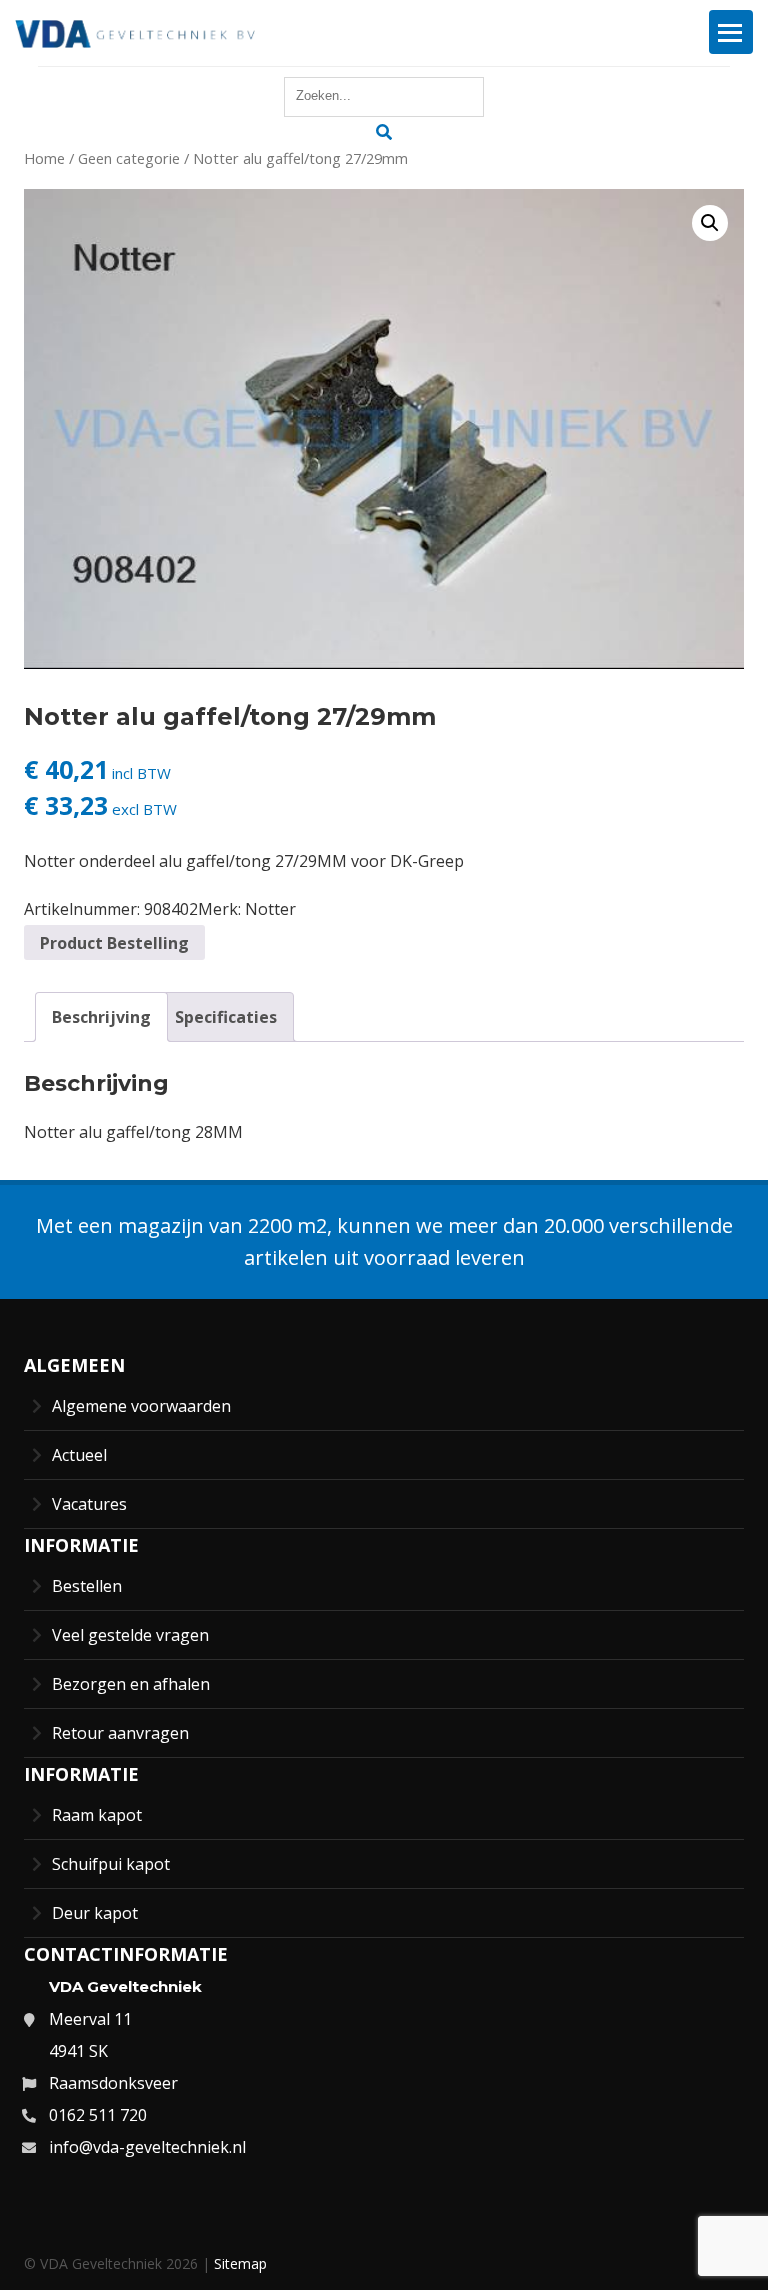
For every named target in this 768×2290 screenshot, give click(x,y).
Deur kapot (95, 1913)
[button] (710, 223)
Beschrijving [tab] (101, 1017)
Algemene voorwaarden (141, 1406)
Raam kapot (97, 1815)
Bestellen (87, 1586)
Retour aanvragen (120, 1733)
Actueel (79, 1455)
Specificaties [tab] (226, 1017)
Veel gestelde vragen (130, 1635)
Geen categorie (129, 158)
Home (44, 158)
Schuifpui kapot (111, 1864)
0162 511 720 (98, 2115)
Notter (270, 909)
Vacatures (89, 1504)
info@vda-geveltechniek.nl (147, 2147)
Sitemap (240, 2263)
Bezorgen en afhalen (131, 1684)
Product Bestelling (114, 943)
